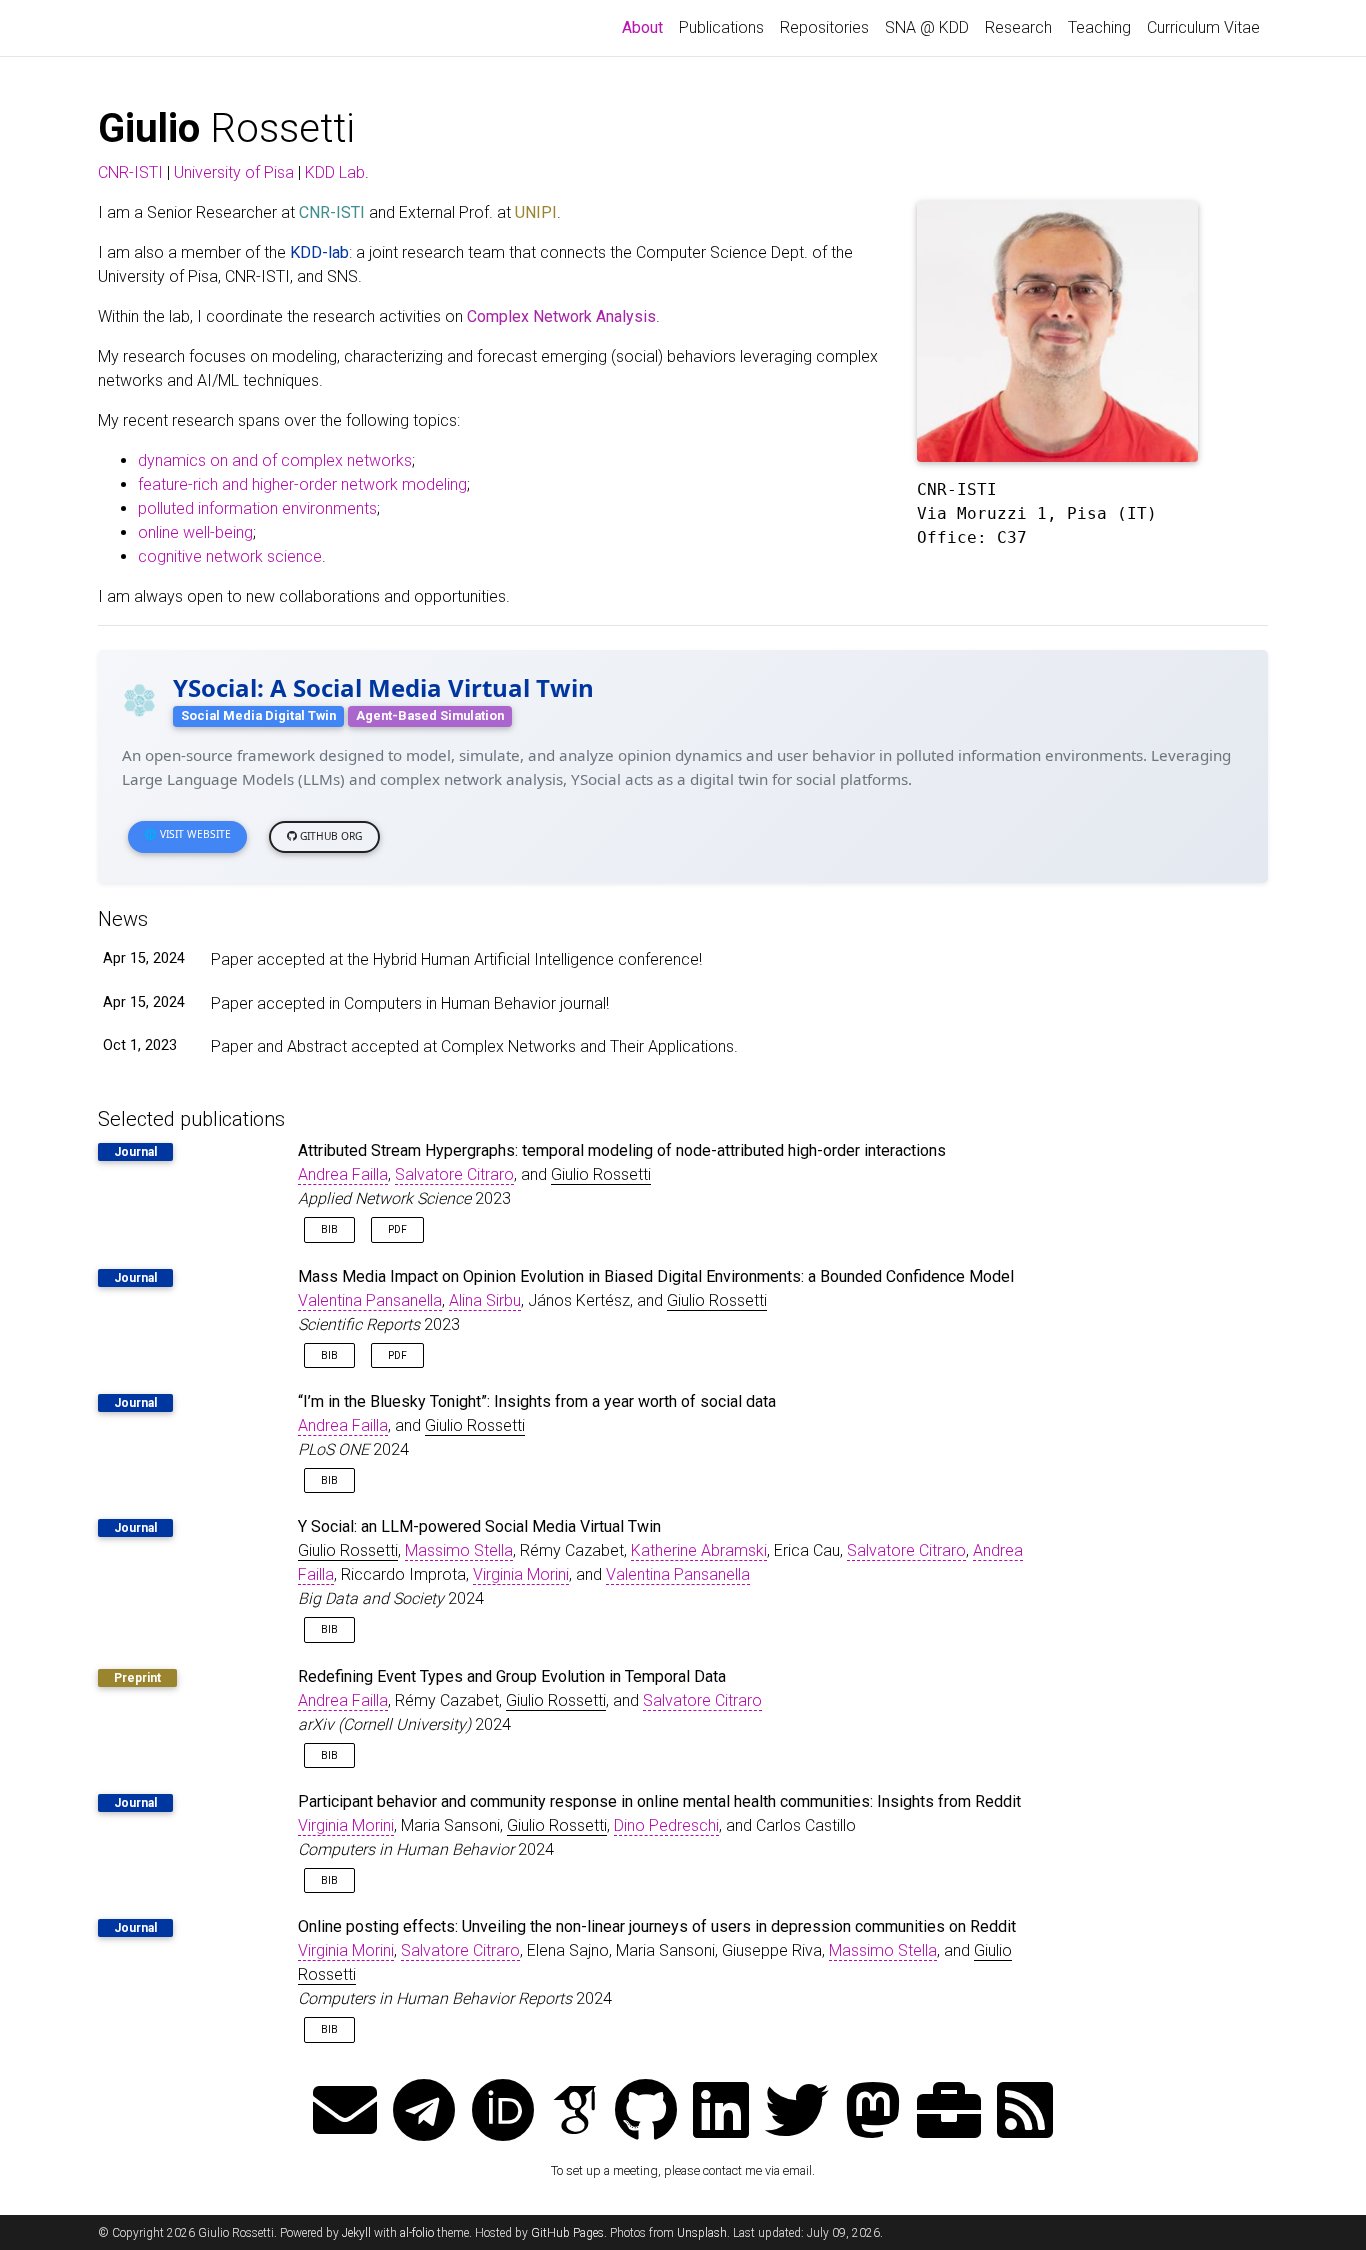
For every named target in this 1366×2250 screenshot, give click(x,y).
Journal (135, 1152)
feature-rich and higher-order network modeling (302, 484)
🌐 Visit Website (187, 834)
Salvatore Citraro (454, 1174)
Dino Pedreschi (666, 1825)
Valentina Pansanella (370, 1300)
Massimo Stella (459, 1550)
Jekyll (356, 2233)
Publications (721, 27)
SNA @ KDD (927, 27)
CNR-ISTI (130, 172)
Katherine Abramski (699, 1550)
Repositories (824, 27)
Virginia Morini (521, 1574)
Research (1018, 27)
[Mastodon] (873, 2112)
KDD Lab (335, 172)
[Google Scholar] (575, 2112)
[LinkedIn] (721, 2112)
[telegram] (424, 2112)
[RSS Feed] (1025, 2112)
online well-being (195, 532)
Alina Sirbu (485, 1300)
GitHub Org (329, 836)
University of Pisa (234, 172)
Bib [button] (329, 1229)
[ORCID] (503, 2112)
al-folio (417, 2233)
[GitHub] (646, 2112)
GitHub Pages (567, 2233)
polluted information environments (257, 508)
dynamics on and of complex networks (275, 460)
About (646, 27)
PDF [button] (397, 1229)
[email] (345, 2112)
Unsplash (702, 2233)
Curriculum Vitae (1203, 27)
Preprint (137, 1678)
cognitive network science (230, 556)
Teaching (1099, 27)
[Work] (949, 2112)
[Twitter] (797, 2112)
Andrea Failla (343, 1174)
